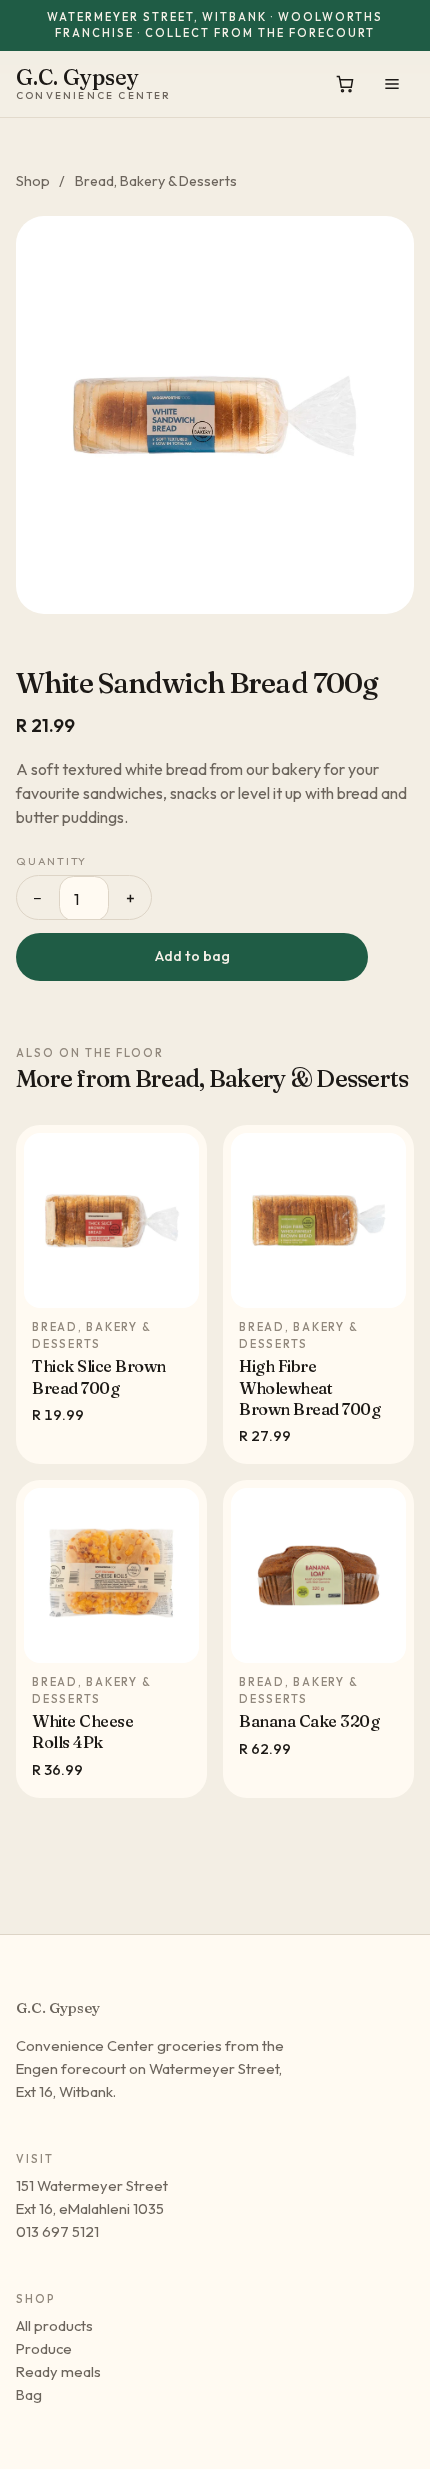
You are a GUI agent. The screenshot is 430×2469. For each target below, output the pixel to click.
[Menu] (392, 84)
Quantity (51, 861)
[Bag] (345, 84)
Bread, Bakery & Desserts (156, 181)
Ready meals (58, 2371)
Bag (29, 2394)
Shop (33, 181)
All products (54, 2325)
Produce (44, 2348)
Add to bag (192, 956)
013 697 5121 (57, 2231)
